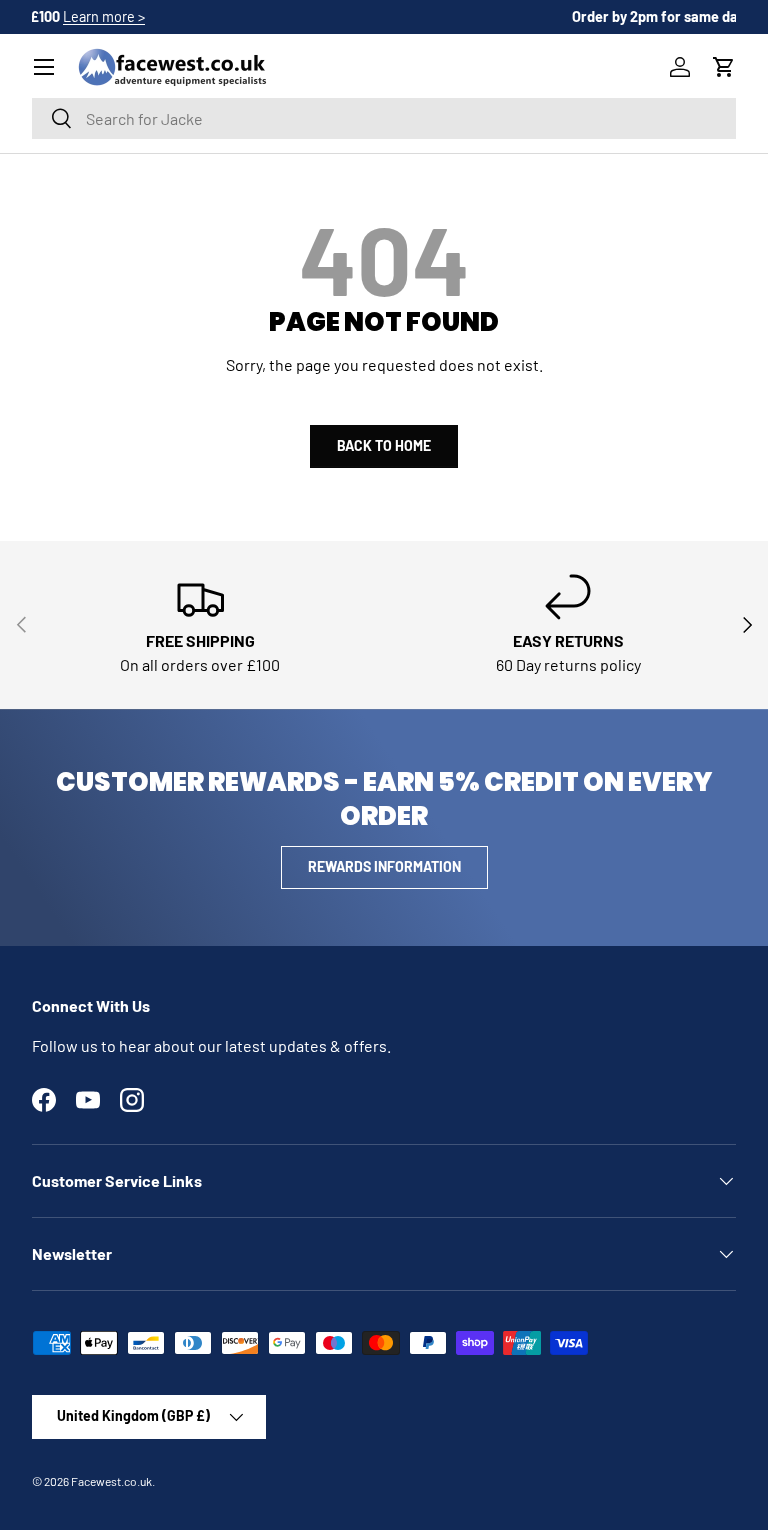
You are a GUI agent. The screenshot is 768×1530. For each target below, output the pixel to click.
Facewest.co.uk (111, 1481)
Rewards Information (384, 866)
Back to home (384, 445)
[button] (724, 67)
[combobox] (384, 118)
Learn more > (484, 16)
